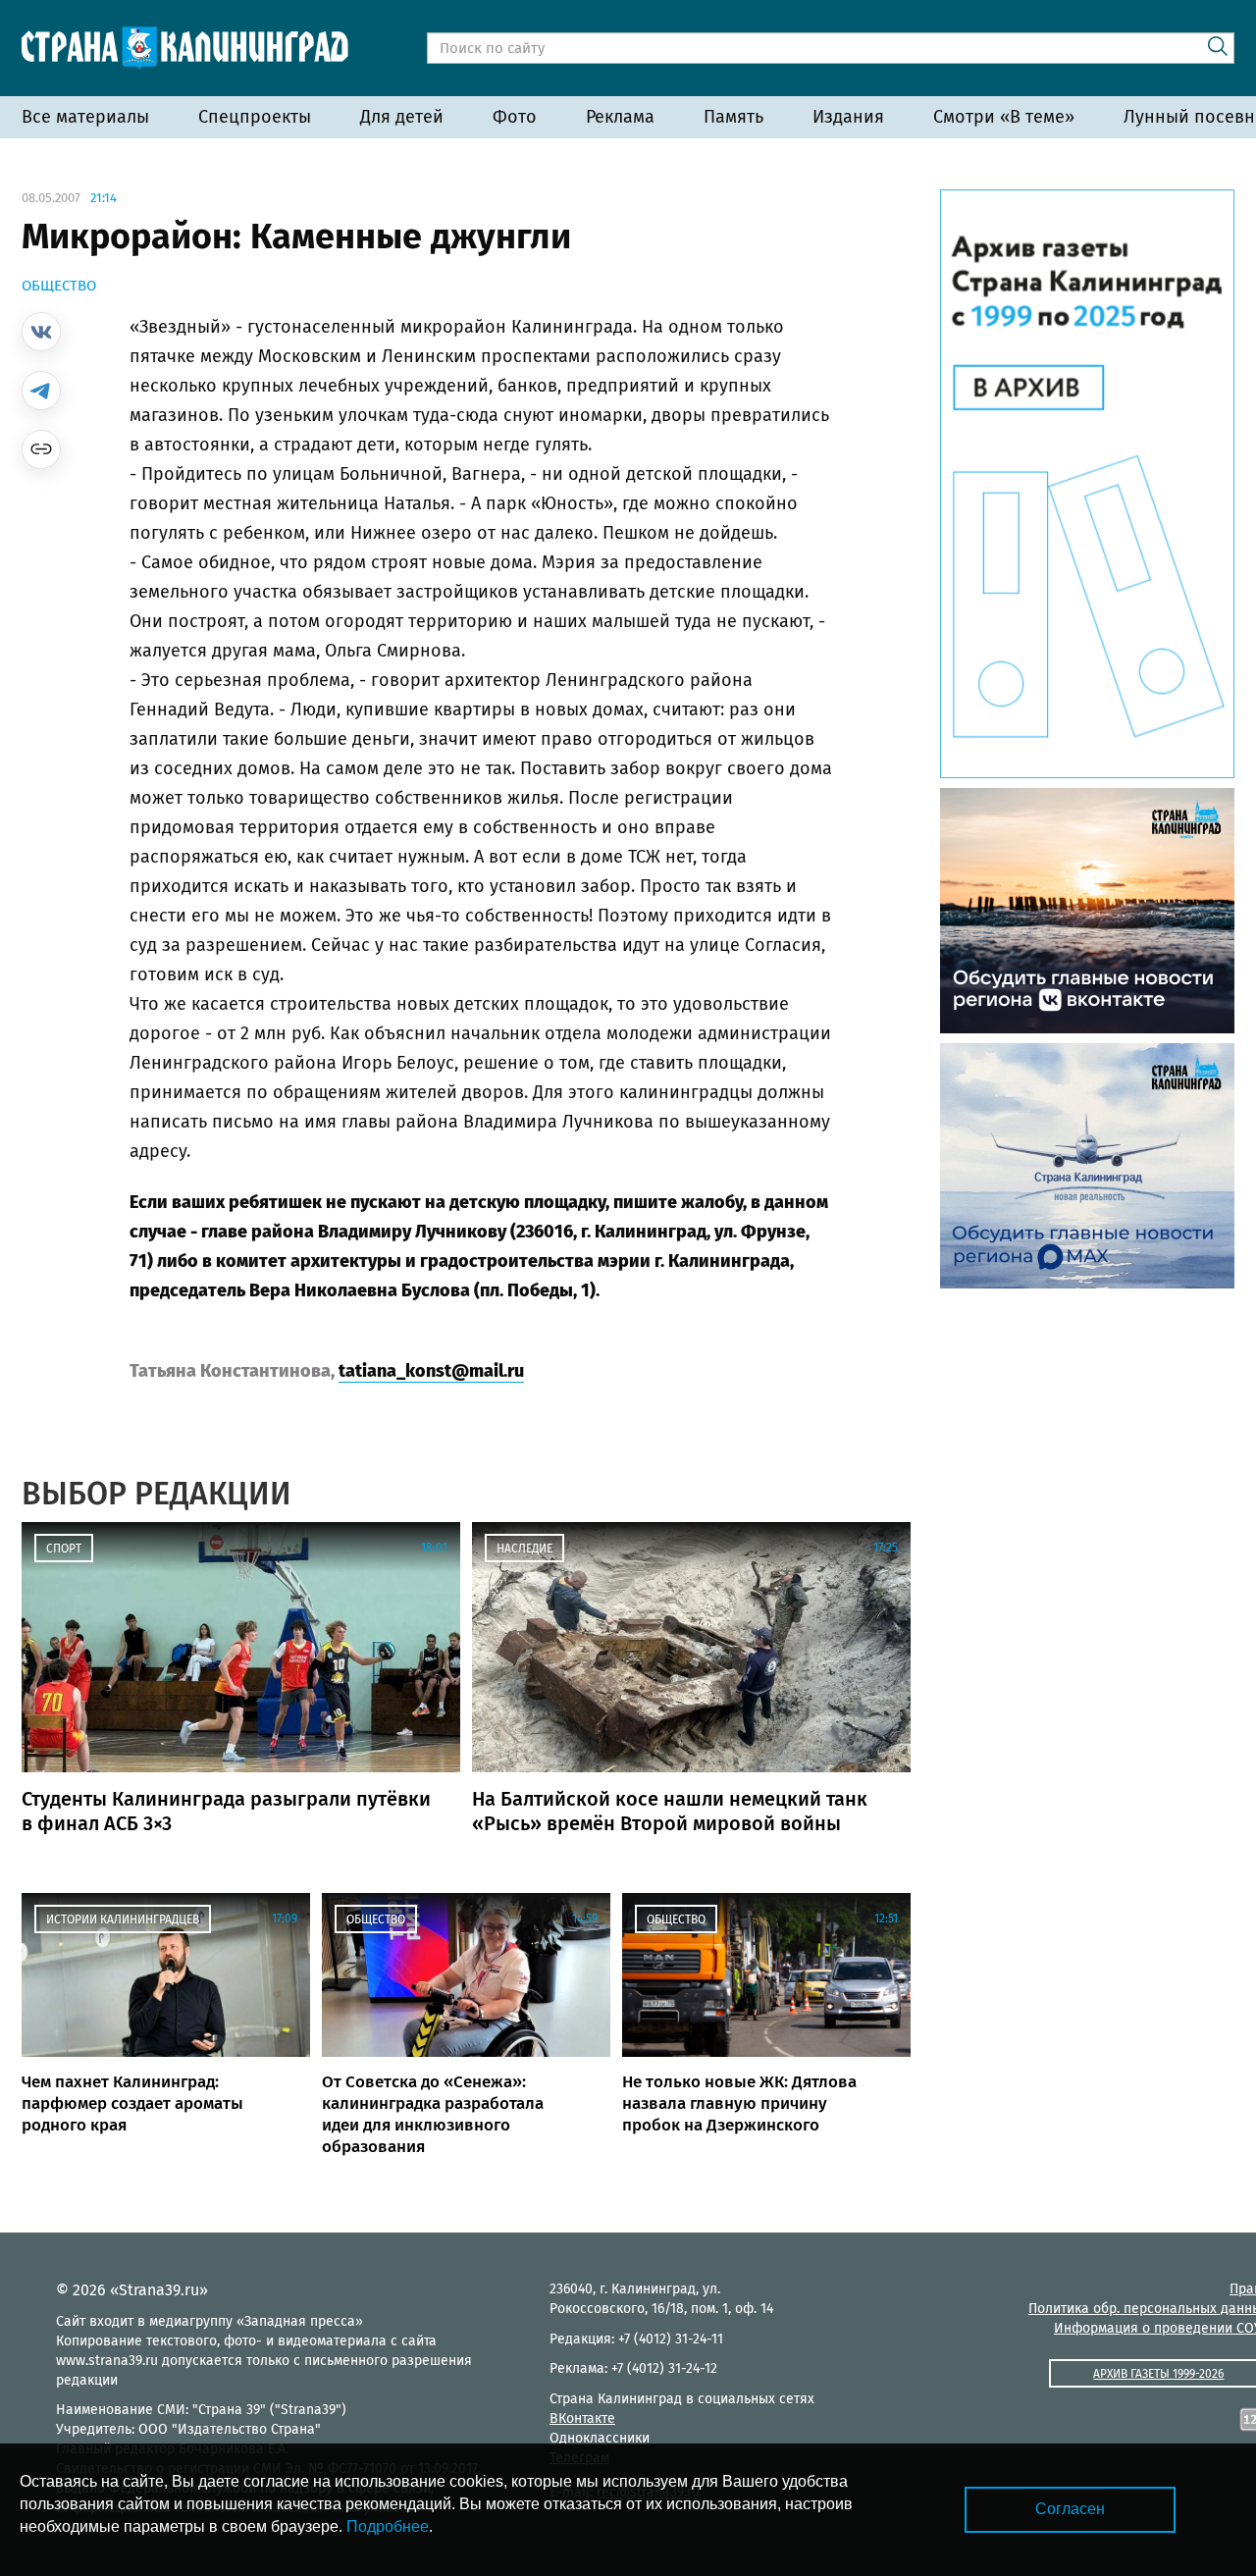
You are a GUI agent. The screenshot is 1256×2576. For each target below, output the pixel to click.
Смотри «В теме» (1004, 117)
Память (733, 117)
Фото (515, 117)
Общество (59, 286)
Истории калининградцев (123, 1919)
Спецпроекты (255, 117)
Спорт (64, 1549)
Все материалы (85, 117)
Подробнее (388, 2526)
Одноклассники (600, 2438)
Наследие (524, 1549)
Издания (848, 117)
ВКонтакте (582, 2418)
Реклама (620, 117)
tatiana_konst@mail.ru (431, 1371)
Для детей (402, 117)
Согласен (1070, 2509)
